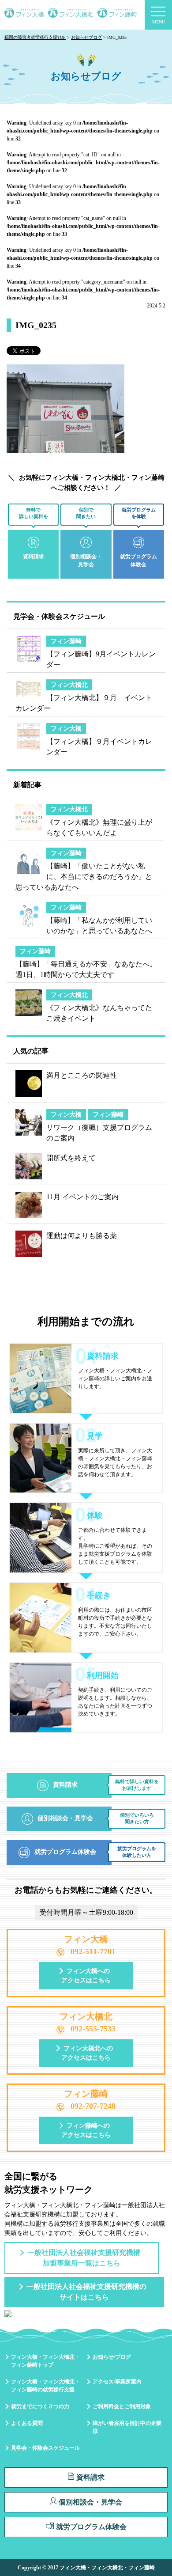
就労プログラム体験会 (91, 2527)
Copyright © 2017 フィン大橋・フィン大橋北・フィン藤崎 (86, 2568)
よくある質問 (27, 2423)
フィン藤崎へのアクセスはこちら (86, 2130)
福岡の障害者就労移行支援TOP (35, 37)
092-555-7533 (93, 2029)
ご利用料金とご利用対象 (122, 2406)
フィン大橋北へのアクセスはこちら (87, 2053)
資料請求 (90, 2477)
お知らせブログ (86, 37)
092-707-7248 (93, 2106)
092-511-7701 (93, 1951)
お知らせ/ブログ (112, 2357)
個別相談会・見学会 (90, 2502)
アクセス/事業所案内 (117, 2382)
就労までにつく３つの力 (40, 2406)
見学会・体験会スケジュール (45, 2448)
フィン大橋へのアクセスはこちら (86, 1976)
